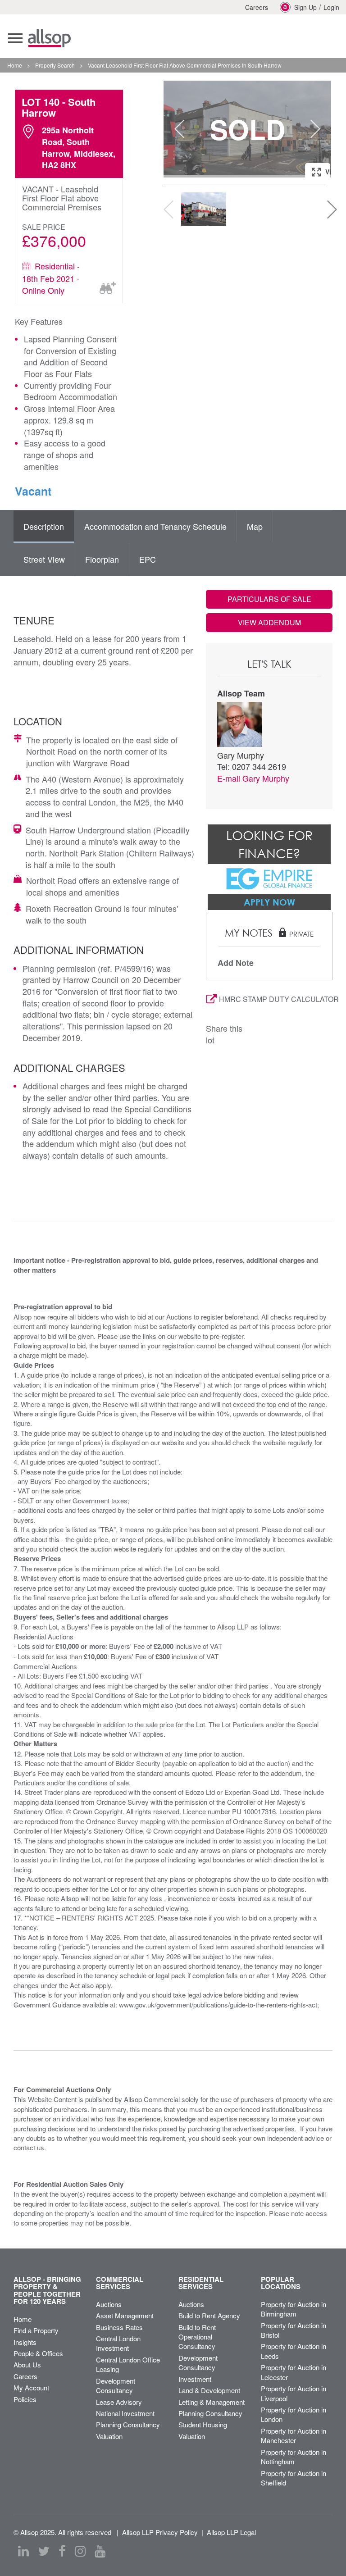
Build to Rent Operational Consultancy (197, 2337)
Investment (195, 2379)
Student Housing (203, 2424)
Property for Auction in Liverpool (294, 2393)
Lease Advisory (119, 2402)
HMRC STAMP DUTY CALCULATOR (276, 999)
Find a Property (36, 2330)
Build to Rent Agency (209, 2315)
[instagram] (80, 2551)
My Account (31, 2387)
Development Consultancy (116, 2385)
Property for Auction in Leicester (294, 2372)
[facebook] (62, 2551)
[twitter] (44, 2551)
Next (315, 129)
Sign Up (305, 7)
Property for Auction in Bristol (294, 2330)
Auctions (109, 2304)
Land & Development (209, 2390)
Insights (25, 2342)
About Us (27, 2364)
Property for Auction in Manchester (294, 2435)
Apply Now (269, 902)
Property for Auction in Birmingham (294, 2309)
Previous (179, 129)
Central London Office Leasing (128, 2364)
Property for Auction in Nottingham (294, 2457)
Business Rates (119, 2327)
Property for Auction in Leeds (294, 2351)
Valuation (109, 2436)
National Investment (125, 2413)
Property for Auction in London (294, 2414)
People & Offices (38, 2353)
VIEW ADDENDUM (269, 622)
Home (23, 2319)
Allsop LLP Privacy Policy (160, 2532)
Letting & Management (212, 2402)
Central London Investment (118, 2343)
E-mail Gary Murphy (253, 778)
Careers (257, 7)
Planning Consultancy (128, 2424)
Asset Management (125, 2315)
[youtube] (100, 2551)
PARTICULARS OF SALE (269, 599)
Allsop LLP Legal (231, 2532)
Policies (25, 2399)
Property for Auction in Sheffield (294, 2478)
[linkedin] (23, 2551)
